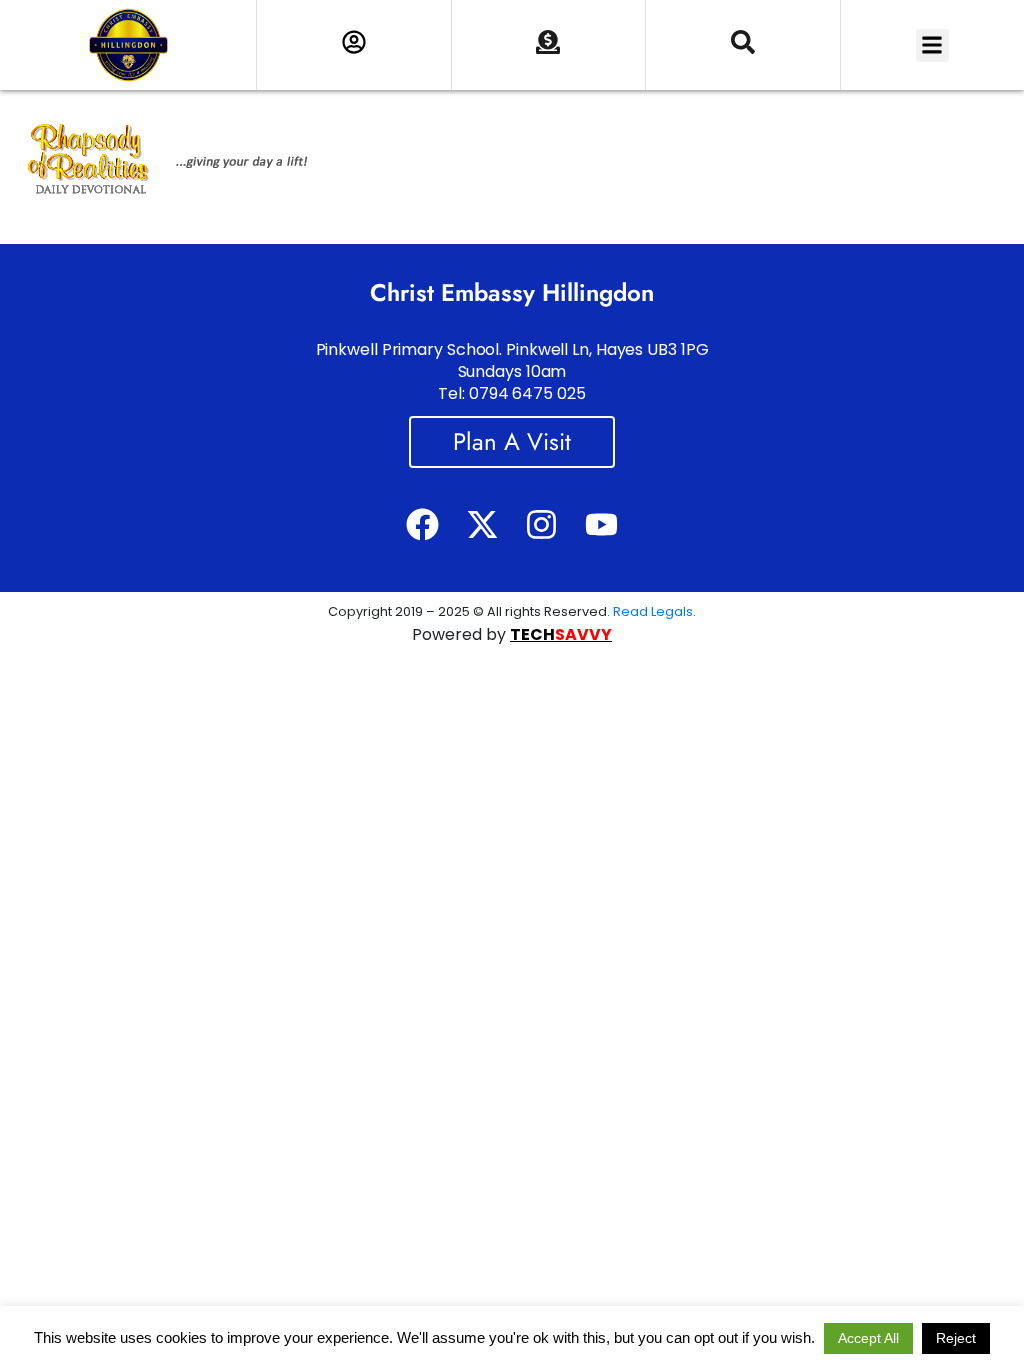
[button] (932, 45)
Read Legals (653, 611)
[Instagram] (541, 524)
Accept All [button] (868, 1338)
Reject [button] (956, 1338)
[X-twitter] (482, 524)
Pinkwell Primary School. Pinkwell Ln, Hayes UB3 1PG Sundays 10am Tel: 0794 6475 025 (512, 371)
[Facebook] (422, 524)
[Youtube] (600, 524)
